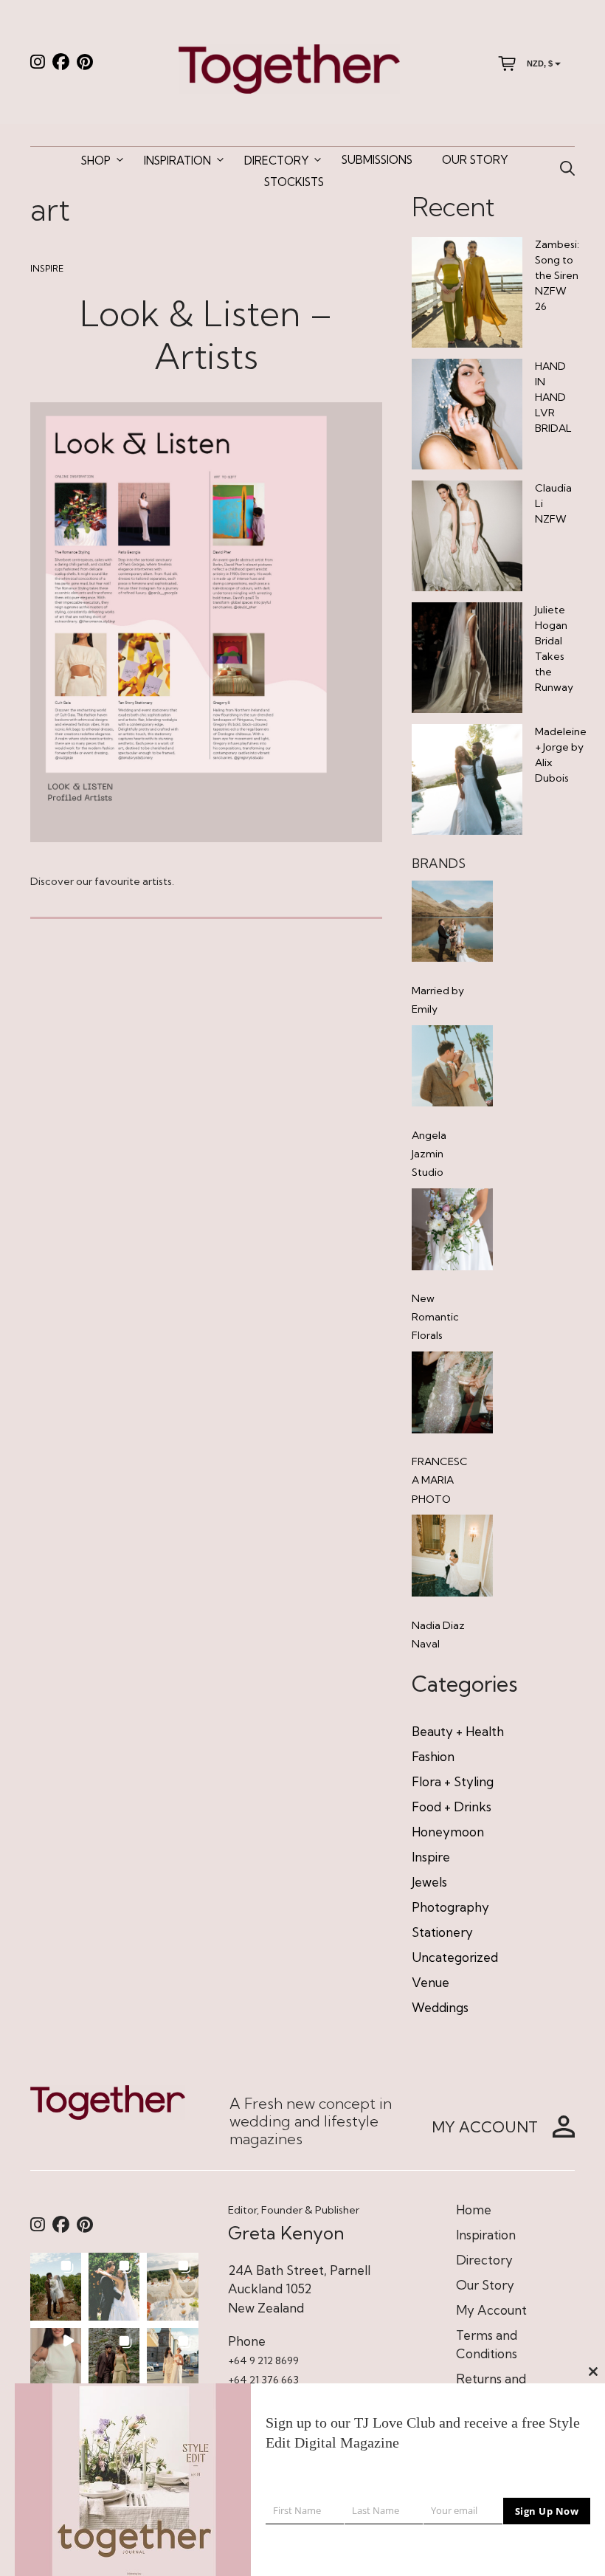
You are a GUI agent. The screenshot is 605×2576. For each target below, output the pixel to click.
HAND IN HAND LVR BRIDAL (553, 397)
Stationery (442, 1932)
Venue (431, 1982)
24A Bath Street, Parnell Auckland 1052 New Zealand (299, 2289)
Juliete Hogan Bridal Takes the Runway (554, 648)
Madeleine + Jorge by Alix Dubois (561, 755)
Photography (450, 1907)
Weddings (440, 2007)
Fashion (433, 1756)
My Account (491, 2310)
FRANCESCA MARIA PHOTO (440, 1480)
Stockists (294, 182)
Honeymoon (448, 1832)
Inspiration (177, 161)
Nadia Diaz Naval (438, 1635)
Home (474, 2210)
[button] (56, 2287)
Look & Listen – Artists (206, 335)
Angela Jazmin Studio (429, 1154)
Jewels (429, 1882)
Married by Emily (438, 1000)
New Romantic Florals (435, 1317)
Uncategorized (455, 1957)
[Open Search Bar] (567, 169)
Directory (276, 161)
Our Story (475, 160)
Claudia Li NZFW (553, 503)
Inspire (47, 268)
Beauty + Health (458, 1731)
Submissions (377, 160)
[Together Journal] (289, 68)
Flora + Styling (453, 1781)
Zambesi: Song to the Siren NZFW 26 (557, 275)
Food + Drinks (452, 1807)
